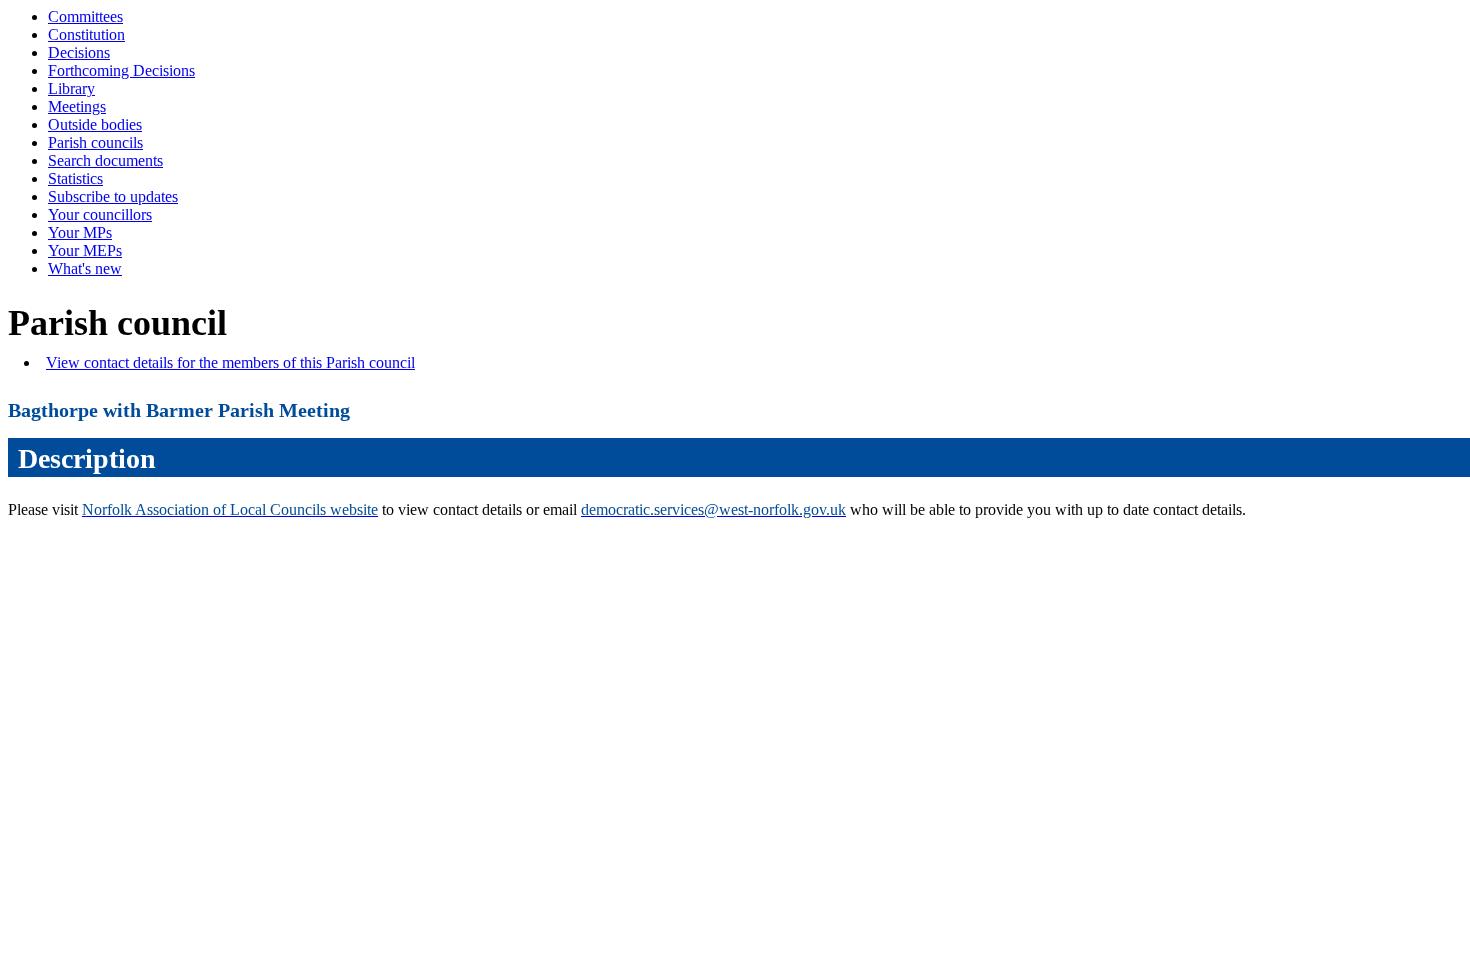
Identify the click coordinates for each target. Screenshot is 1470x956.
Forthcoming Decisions (121, 70)
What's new (85, 268)
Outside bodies (95, 124)
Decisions (79, 52)
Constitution (86, 34)
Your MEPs (85, 250)
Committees (85, 16)
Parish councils (95, 142)
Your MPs (80, 232)
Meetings (77, 106)
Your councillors (100, 214)
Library (71, 88)
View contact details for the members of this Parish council (230, 362)
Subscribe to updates (113, 196)
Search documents (105, 160)
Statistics (75, 178)
